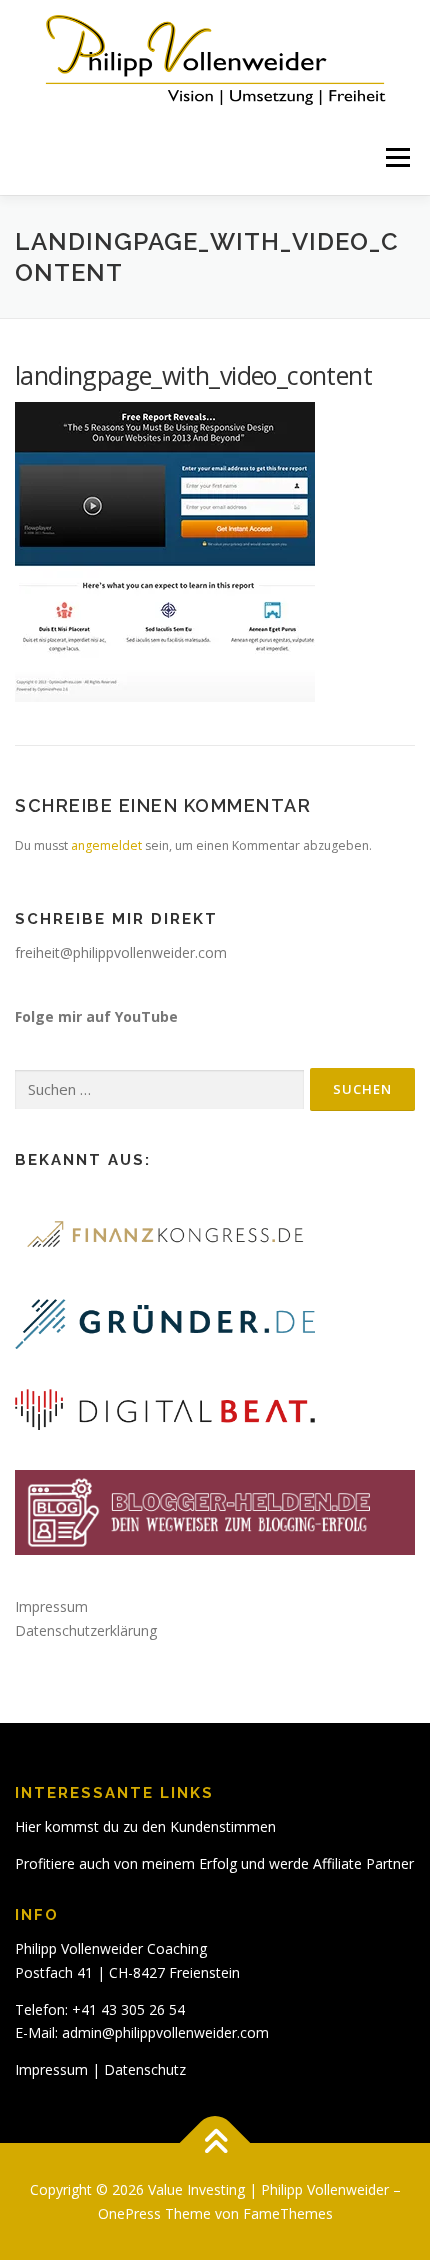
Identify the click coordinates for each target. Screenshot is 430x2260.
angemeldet (106, 845)
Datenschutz (145, 2069)
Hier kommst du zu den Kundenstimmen (145, 1826)
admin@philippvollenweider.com (165, 2032)
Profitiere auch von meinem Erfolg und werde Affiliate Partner (214, 1863)
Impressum (51, 1606)
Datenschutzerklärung (86, 1630)
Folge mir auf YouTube (96, 1016)
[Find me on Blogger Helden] (215, 1511)
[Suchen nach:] (159, 1090)
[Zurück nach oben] (215, 2142)
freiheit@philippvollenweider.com (121, 952)
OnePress (129, 2213)
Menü (396, 157)
